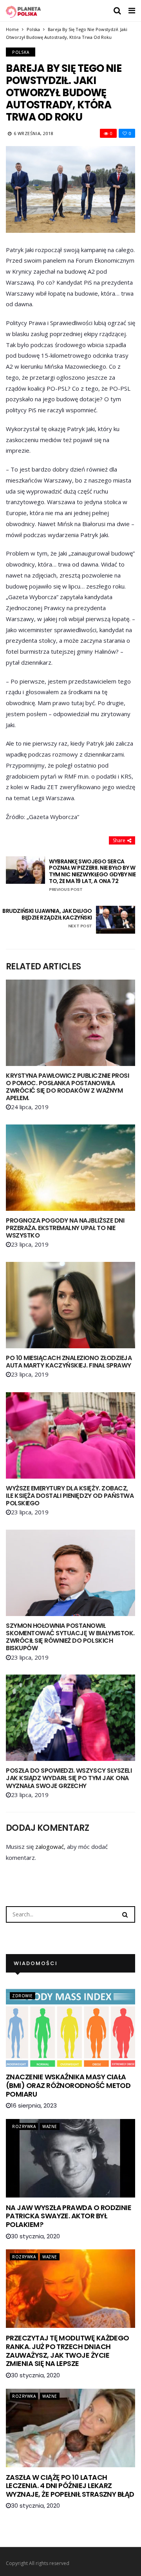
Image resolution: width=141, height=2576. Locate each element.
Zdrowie (23, 1996)
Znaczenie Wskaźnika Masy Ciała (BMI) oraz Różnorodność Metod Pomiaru (68, 2085)
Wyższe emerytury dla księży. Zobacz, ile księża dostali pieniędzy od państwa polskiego (70, 1496)
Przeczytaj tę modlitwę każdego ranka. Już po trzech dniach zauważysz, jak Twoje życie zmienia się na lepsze (68, 2351)
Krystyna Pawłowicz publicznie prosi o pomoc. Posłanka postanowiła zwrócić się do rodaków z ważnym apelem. (67, 1087)
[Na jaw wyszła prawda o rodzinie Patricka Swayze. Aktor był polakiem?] (70, 2158)
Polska (33, 29)
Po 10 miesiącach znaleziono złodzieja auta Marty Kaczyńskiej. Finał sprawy (69, 1362)
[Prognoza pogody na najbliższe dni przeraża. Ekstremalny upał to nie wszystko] (70, 1168)
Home (12, 29)
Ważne (50, 2126)
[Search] (125, 1914)
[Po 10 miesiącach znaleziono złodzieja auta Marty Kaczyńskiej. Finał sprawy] (70, 1305)
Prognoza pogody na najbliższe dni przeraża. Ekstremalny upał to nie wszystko (65, 1228)
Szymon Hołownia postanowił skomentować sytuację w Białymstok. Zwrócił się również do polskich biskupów (70, 1637)
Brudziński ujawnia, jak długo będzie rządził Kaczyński (47, 918)
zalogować (50, 1847)
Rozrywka (24, 2126)
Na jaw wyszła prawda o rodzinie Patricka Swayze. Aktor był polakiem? (69, 2216)
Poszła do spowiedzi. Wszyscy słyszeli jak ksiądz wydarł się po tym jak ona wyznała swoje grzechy (69, 1778)
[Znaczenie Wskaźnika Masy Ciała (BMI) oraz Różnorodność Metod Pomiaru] (70, 2028)
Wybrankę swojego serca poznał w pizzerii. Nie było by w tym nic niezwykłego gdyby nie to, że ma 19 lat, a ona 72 (92, 875)
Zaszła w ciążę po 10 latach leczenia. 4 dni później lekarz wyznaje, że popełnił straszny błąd (70, 2486)
